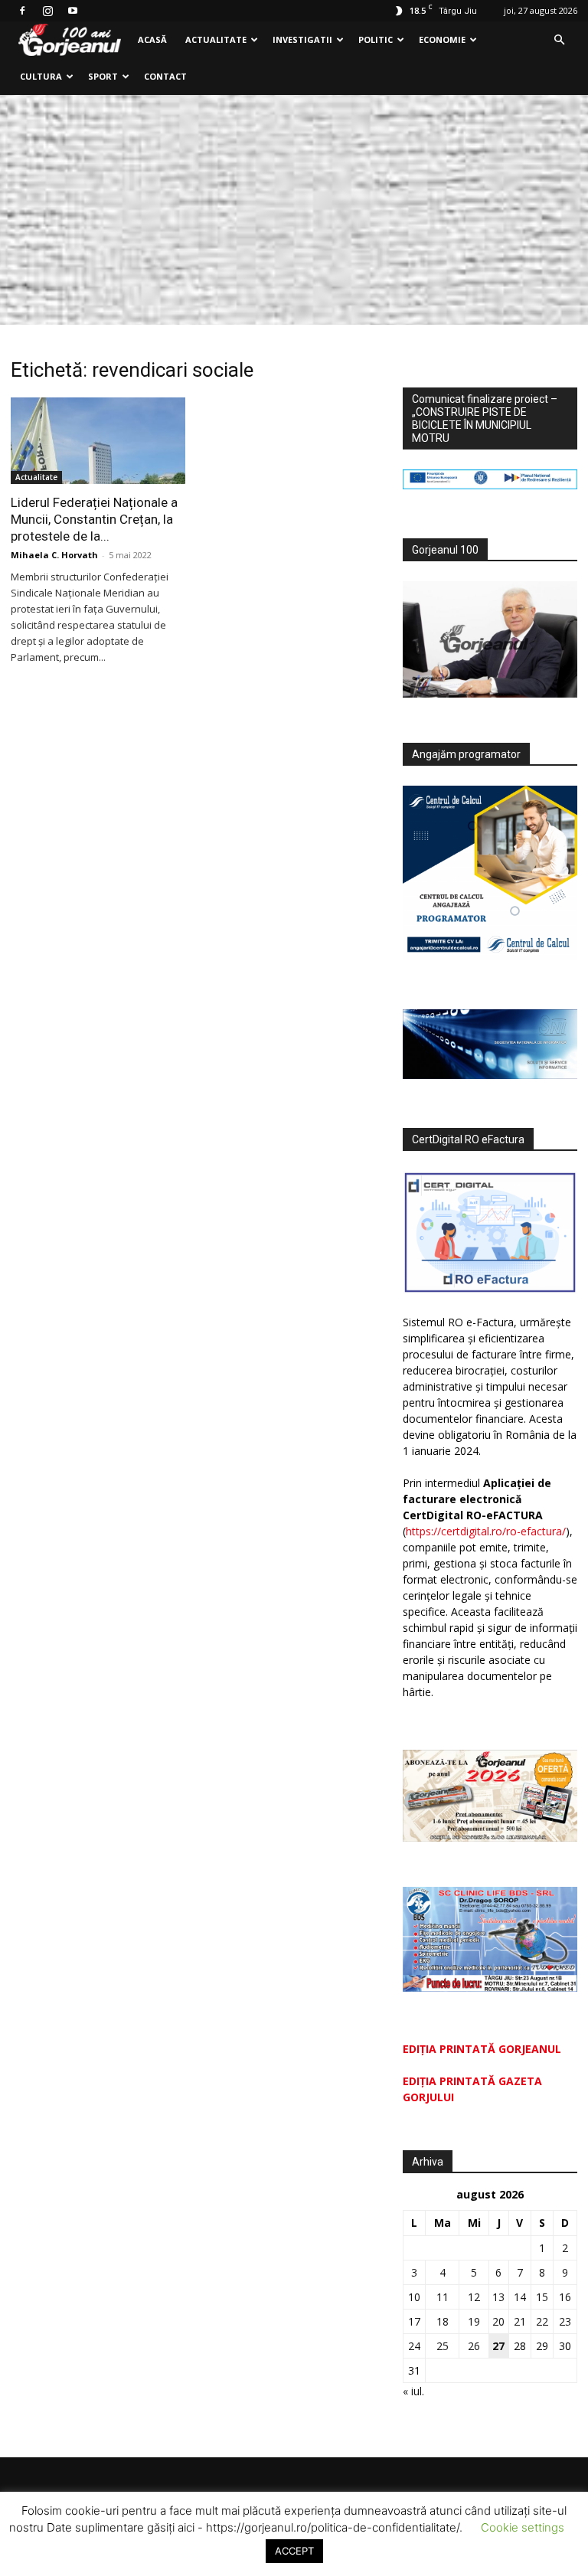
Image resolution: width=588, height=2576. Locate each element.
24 (414, 2346)
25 (443, 2346)
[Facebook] (22, 11)
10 (414, 2297)
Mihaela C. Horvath (54, 555)
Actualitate (216, 39)
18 (443, 2321)
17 (414, 2321)
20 (498, 2321)
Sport (103, 76)
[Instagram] (47, 11)
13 (498, 2297)
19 (474, 2321)
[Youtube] (73, 11)
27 (498, 2346)
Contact (165, 76)
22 (542, 2321)
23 (565, 2321)
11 (443, 2297)
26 (474, 2346)
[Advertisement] (294, 210)
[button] (559, 40)
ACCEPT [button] (294, 2551)
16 (565, 2297)
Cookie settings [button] (523, 2527)
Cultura (41, 76)
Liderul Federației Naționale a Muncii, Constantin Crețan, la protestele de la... (94, 519)
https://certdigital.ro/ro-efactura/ (486, 1531)
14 (520, 2297)
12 (474, 2297)
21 (520, 2321)
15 (542, 2297)
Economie (442, 39)
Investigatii (302, 39)
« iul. (413, 2391)
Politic (376, 39)
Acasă (152, 39)
